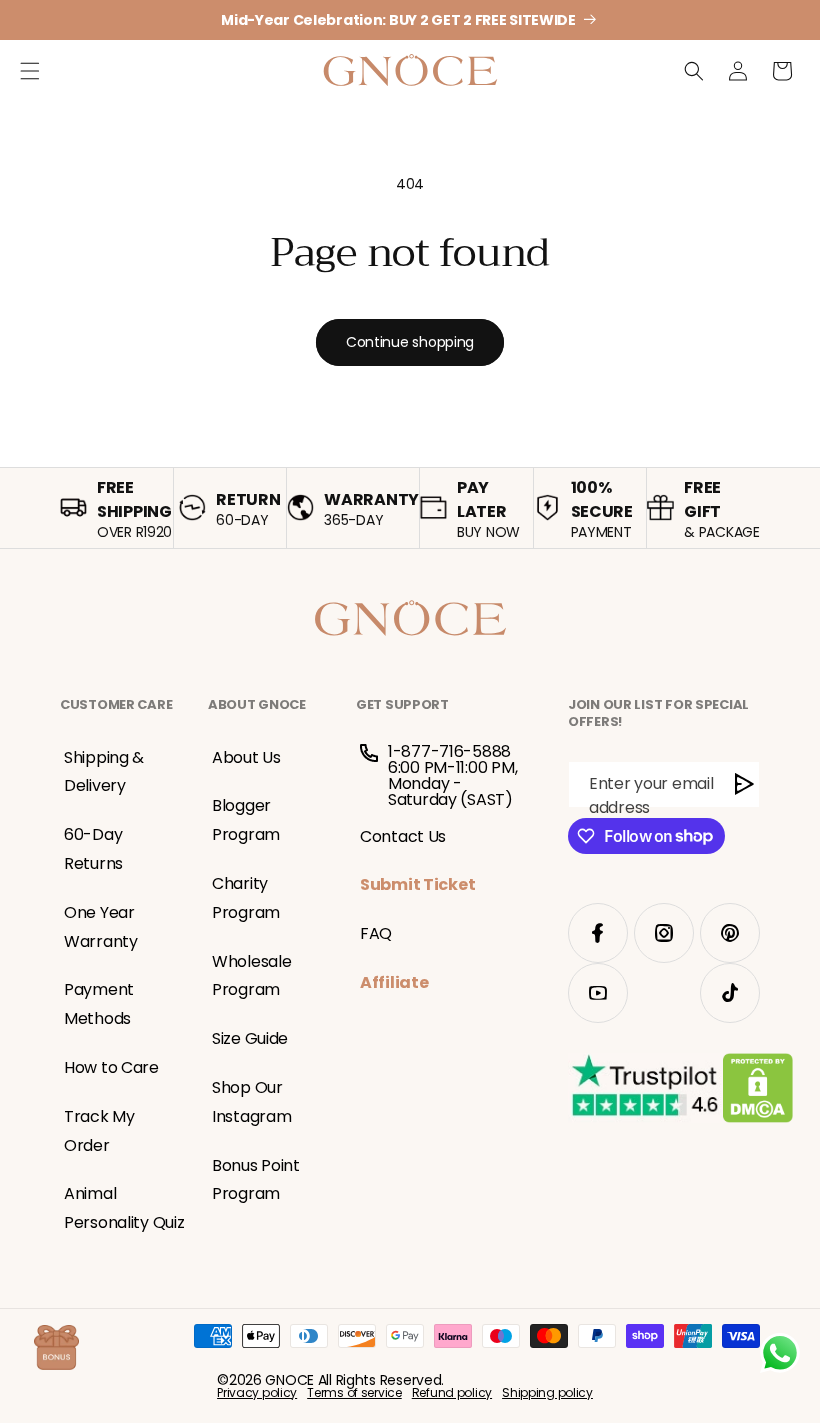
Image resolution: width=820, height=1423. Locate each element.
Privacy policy (257, 1393)
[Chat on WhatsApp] (780, 1353)
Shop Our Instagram (251, 1102)
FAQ (376, 933)
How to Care (111, 1067)
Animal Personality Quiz (124, 1208)
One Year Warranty (101, 927)
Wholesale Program (251, 976)
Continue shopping (410, 342)
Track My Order (99, 1131)
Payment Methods (99, 1004)
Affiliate (394, 982)
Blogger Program (246, 820)
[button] (30, 71)
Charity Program (246, 898)
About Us (246, 757)
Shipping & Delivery (104, 772)
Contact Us (403, 836)
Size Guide (250, 1038)
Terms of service (354, 1393)
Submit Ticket (417, 884)
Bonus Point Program (256, 1180)
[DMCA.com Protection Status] (757, 1092)
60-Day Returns (93, 849)
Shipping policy (547, 1393)
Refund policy (452, 1393)
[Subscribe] (744, 784)
